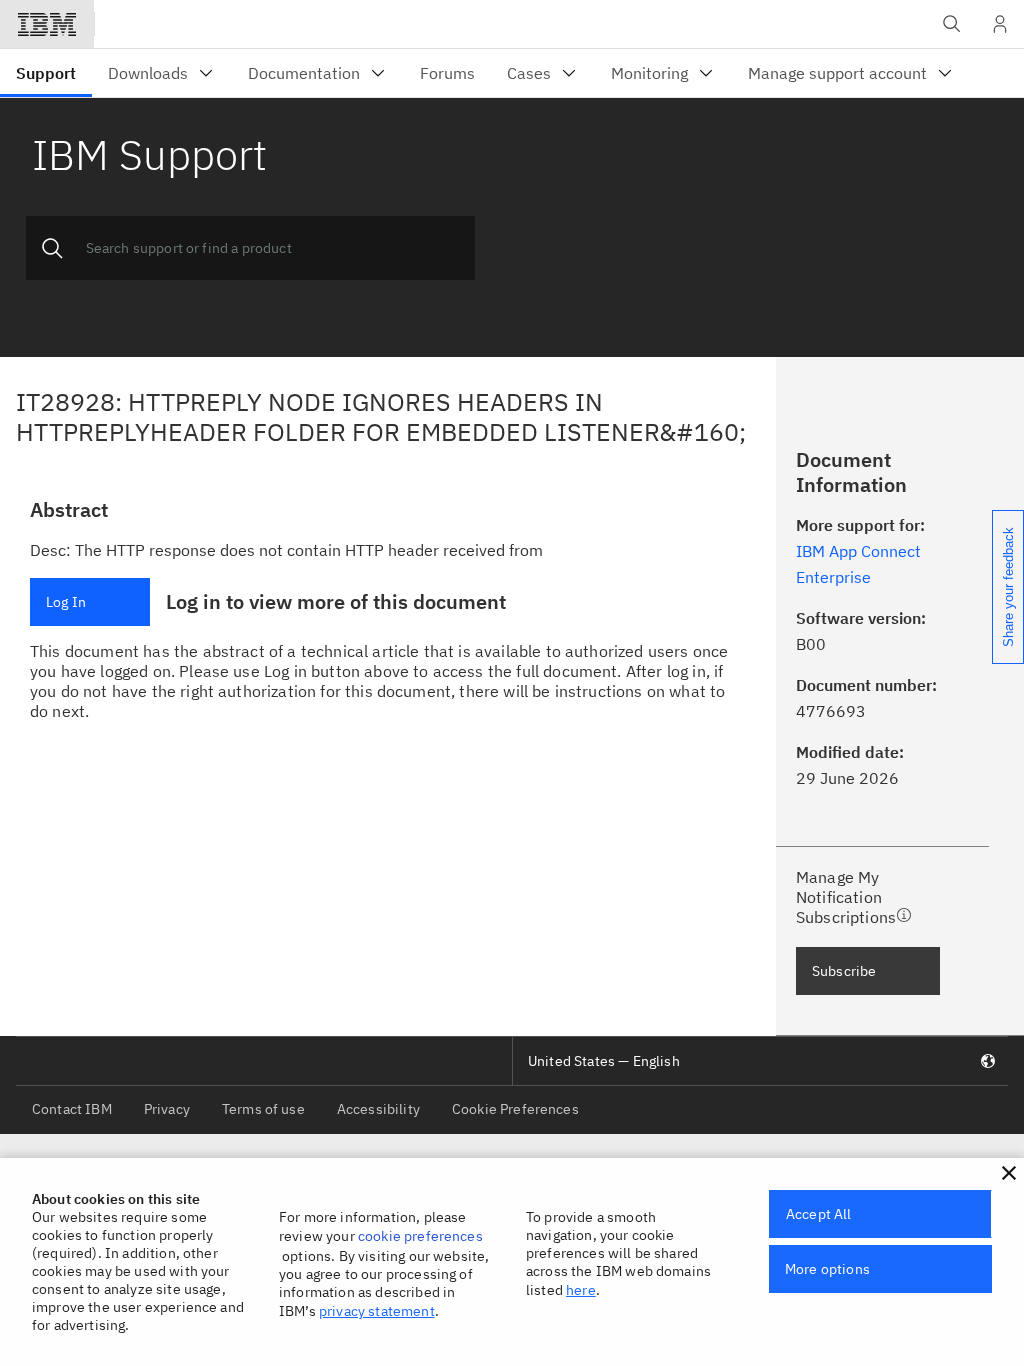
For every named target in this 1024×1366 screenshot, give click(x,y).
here (581, 1290)
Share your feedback (1008, 587)
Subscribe (844, 971)
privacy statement (377, 1311)
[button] (1009, 1173)
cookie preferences (420, 1236)
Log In (66, 602)
